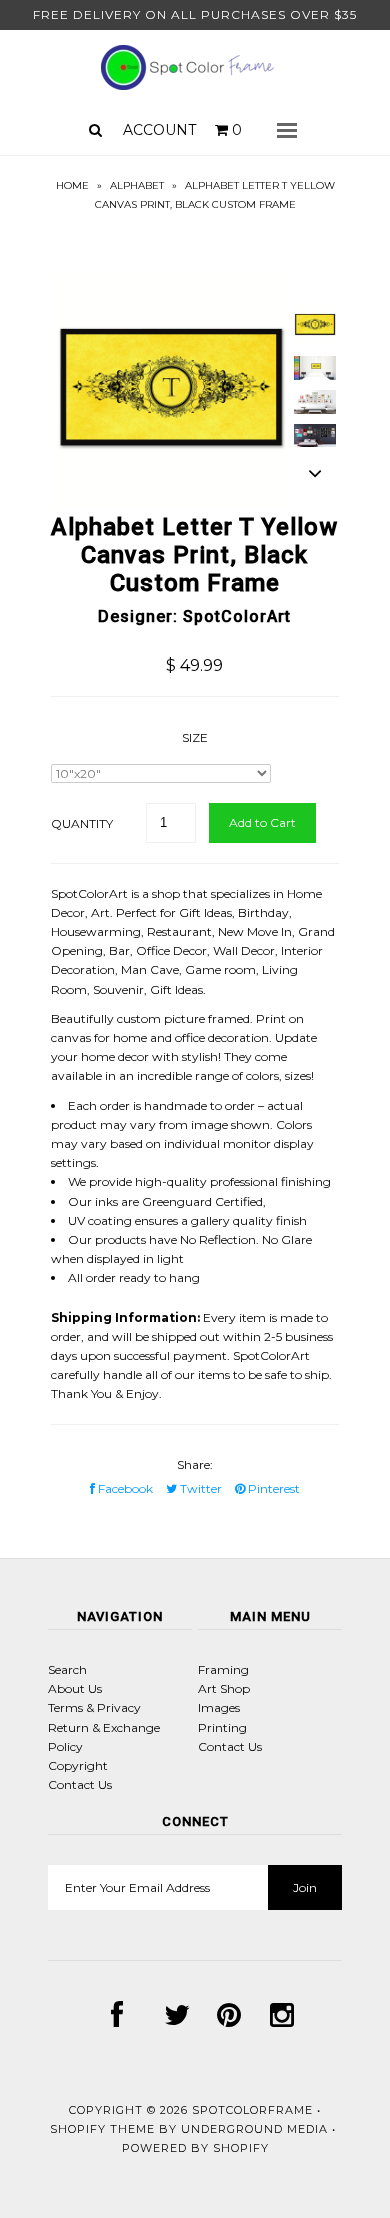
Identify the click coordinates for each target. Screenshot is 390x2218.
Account (159, 130)
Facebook (124, 1488)
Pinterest (272, 1488)
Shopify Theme (102, 2129)
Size (195, 737)
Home (72, 185)
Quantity (82, 823)
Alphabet (137, 185)
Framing (223, 1669)
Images (219, 1707)
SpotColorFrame (252, 2110)
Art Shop (224, 1688)
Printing (222, 1727)
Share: (195, 1464)
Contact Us (80, 1784)
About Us (75, 1688)
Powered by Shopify (195, 2148)
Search (67, 1669)
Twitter (199, 1488)
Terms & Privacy (94, 1707)
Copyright (78, 1765)
